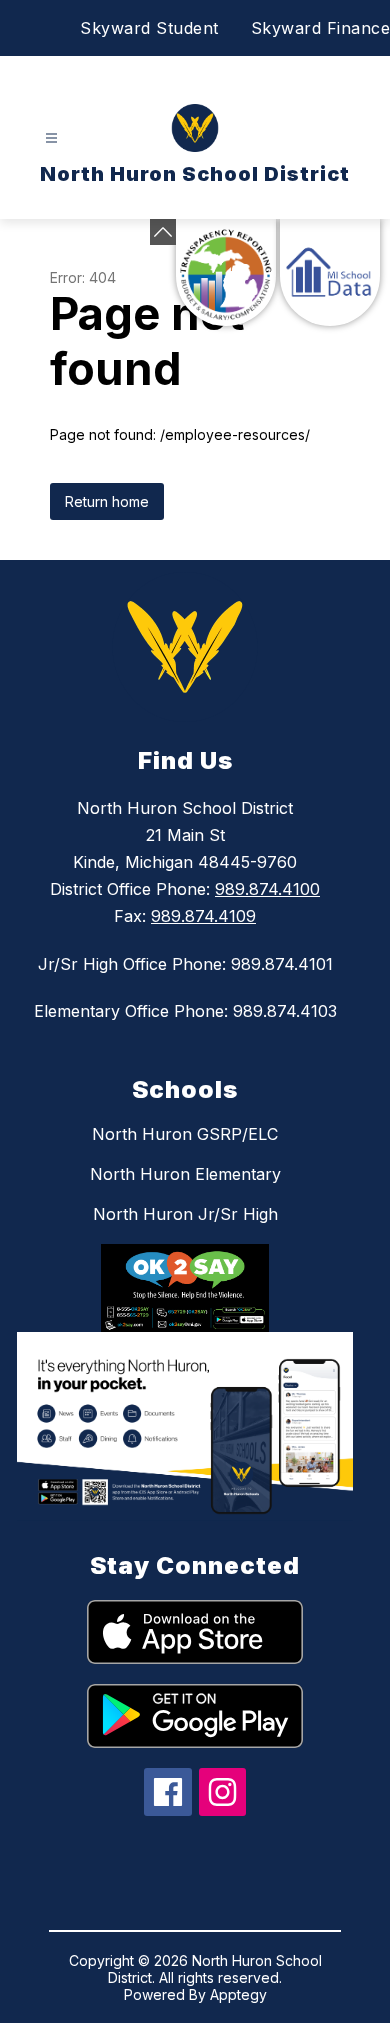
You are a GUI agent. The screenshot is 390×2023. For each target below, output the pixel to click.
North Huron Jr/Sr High (185, 1214)
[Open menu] (51, 138)
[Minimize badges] (163, 232)
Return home (107, 501)
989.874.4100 (267, 889)
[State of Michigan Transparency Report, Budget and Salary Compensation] (226, 272)
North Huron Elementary (185, 1174)
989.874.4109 (203, 916)
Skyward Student (149, 28)
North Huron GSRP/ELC (185, 1134)
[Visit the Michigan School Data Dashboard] (330, 272)
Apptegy (238, 1994)
